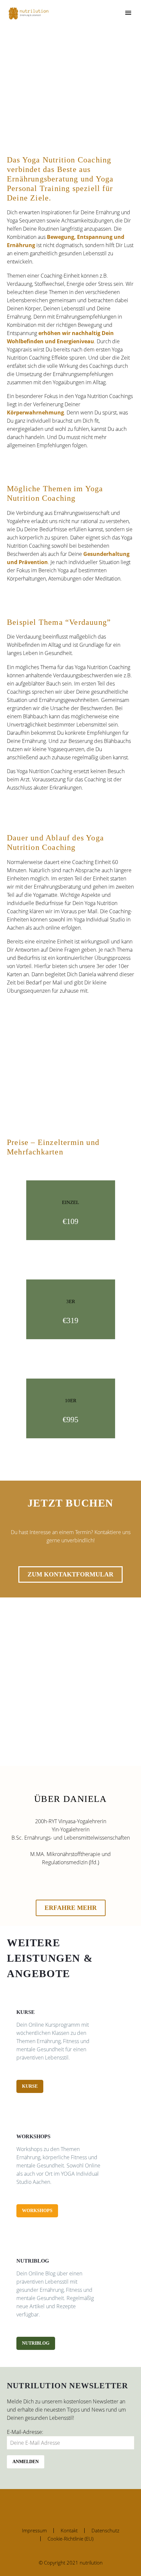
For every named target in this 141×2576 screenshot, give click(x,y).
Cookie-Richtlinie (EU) (70, 2539)
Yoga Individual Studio (99, 919)
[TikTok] (88, 2507)
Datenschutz (105, 2531)
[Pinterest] (62, 2507)
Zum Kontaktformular (70, 1574)
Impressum (34, 2531)
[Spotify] (79, 2507)
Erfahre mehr (71, 1908)
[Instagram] (53, 2507)
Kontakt (69, 2531)
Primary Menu (128, 13)
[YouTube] (70, 2507)
